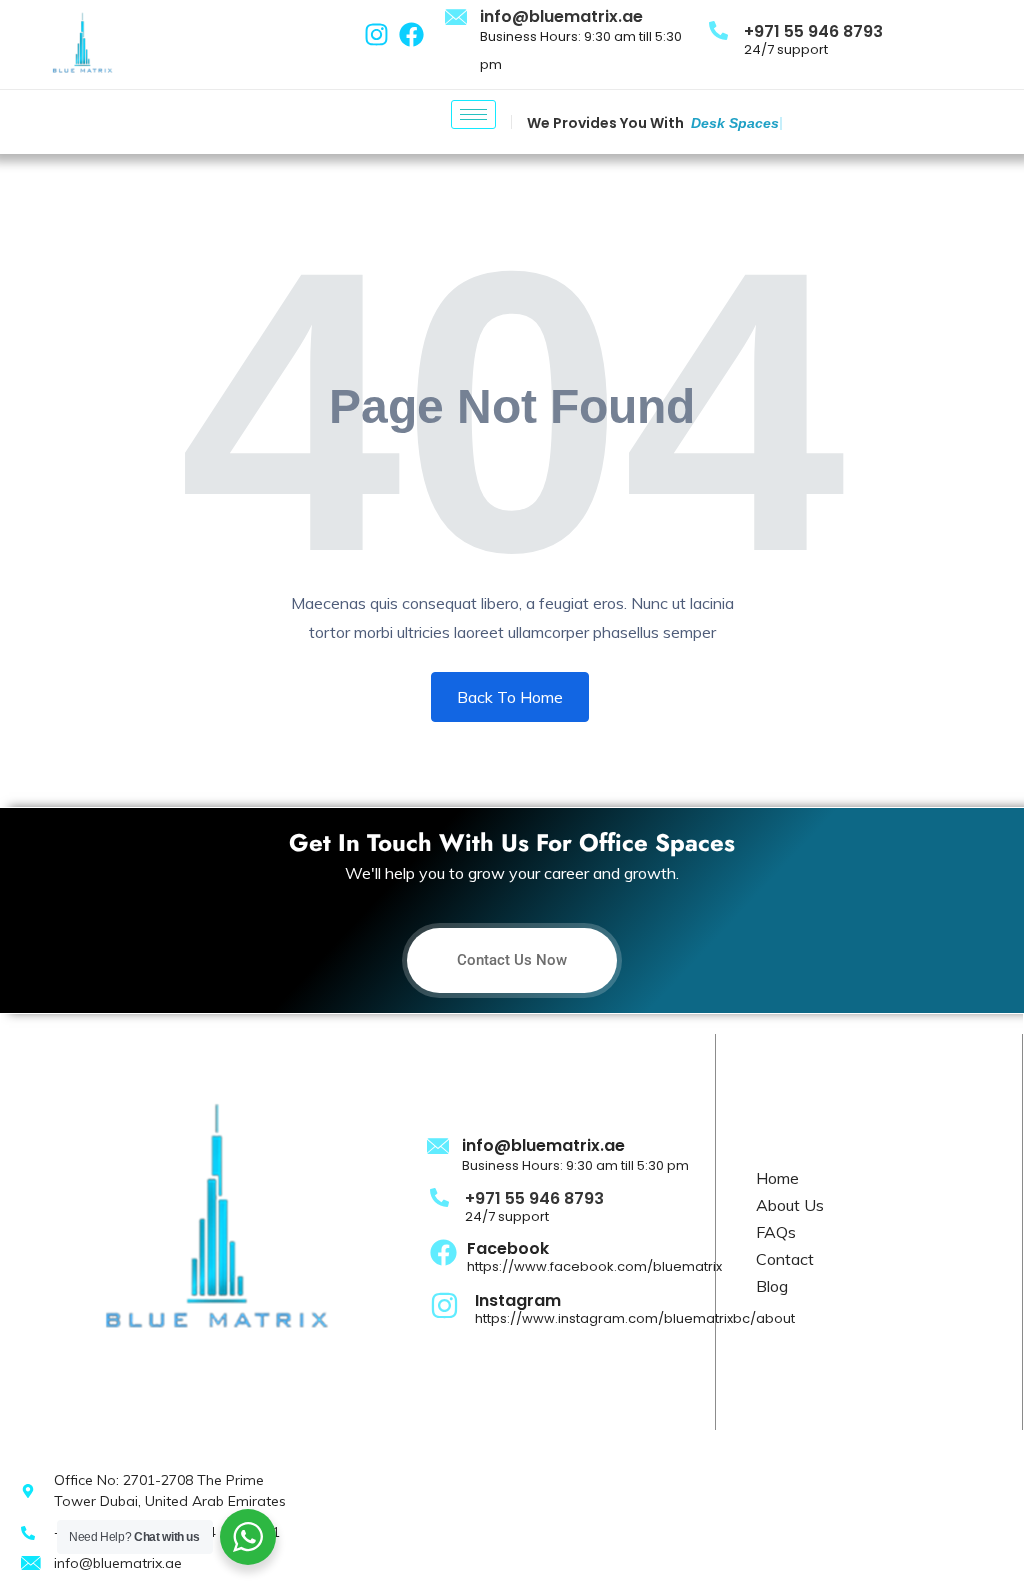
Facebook (508, 1248)
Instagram (518, 1300)
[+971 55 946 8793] (718, 29)
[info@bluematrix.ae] (457, 18)
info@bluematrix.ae (561, 16)
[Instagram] (376, 34)
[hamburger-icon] (473, 114)
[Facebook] (411, 34)
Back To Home (510, 697)
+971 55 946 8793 (813, 31)
